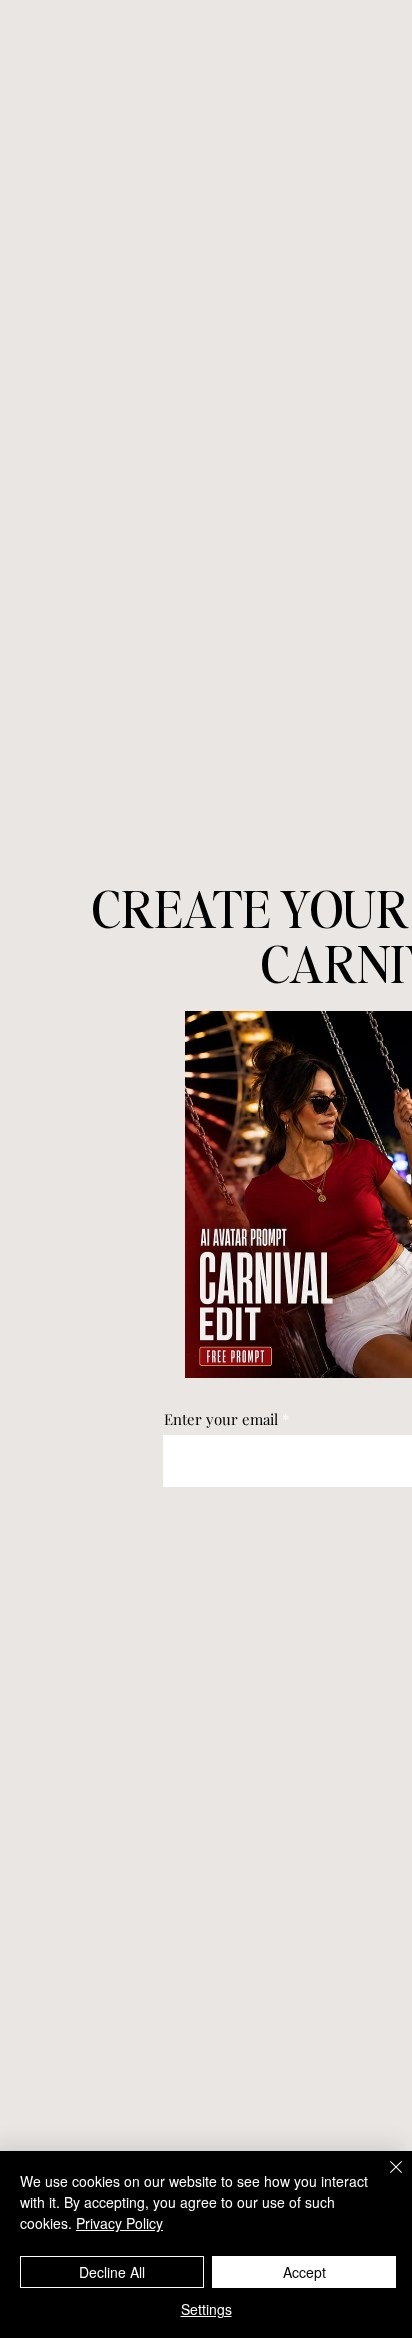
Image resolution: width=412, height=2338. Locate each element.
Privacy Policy (119, 2223)
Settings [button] (206, 2309)
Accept (304, 2272)
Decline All (112, 2272)
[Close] (384, 2179)
